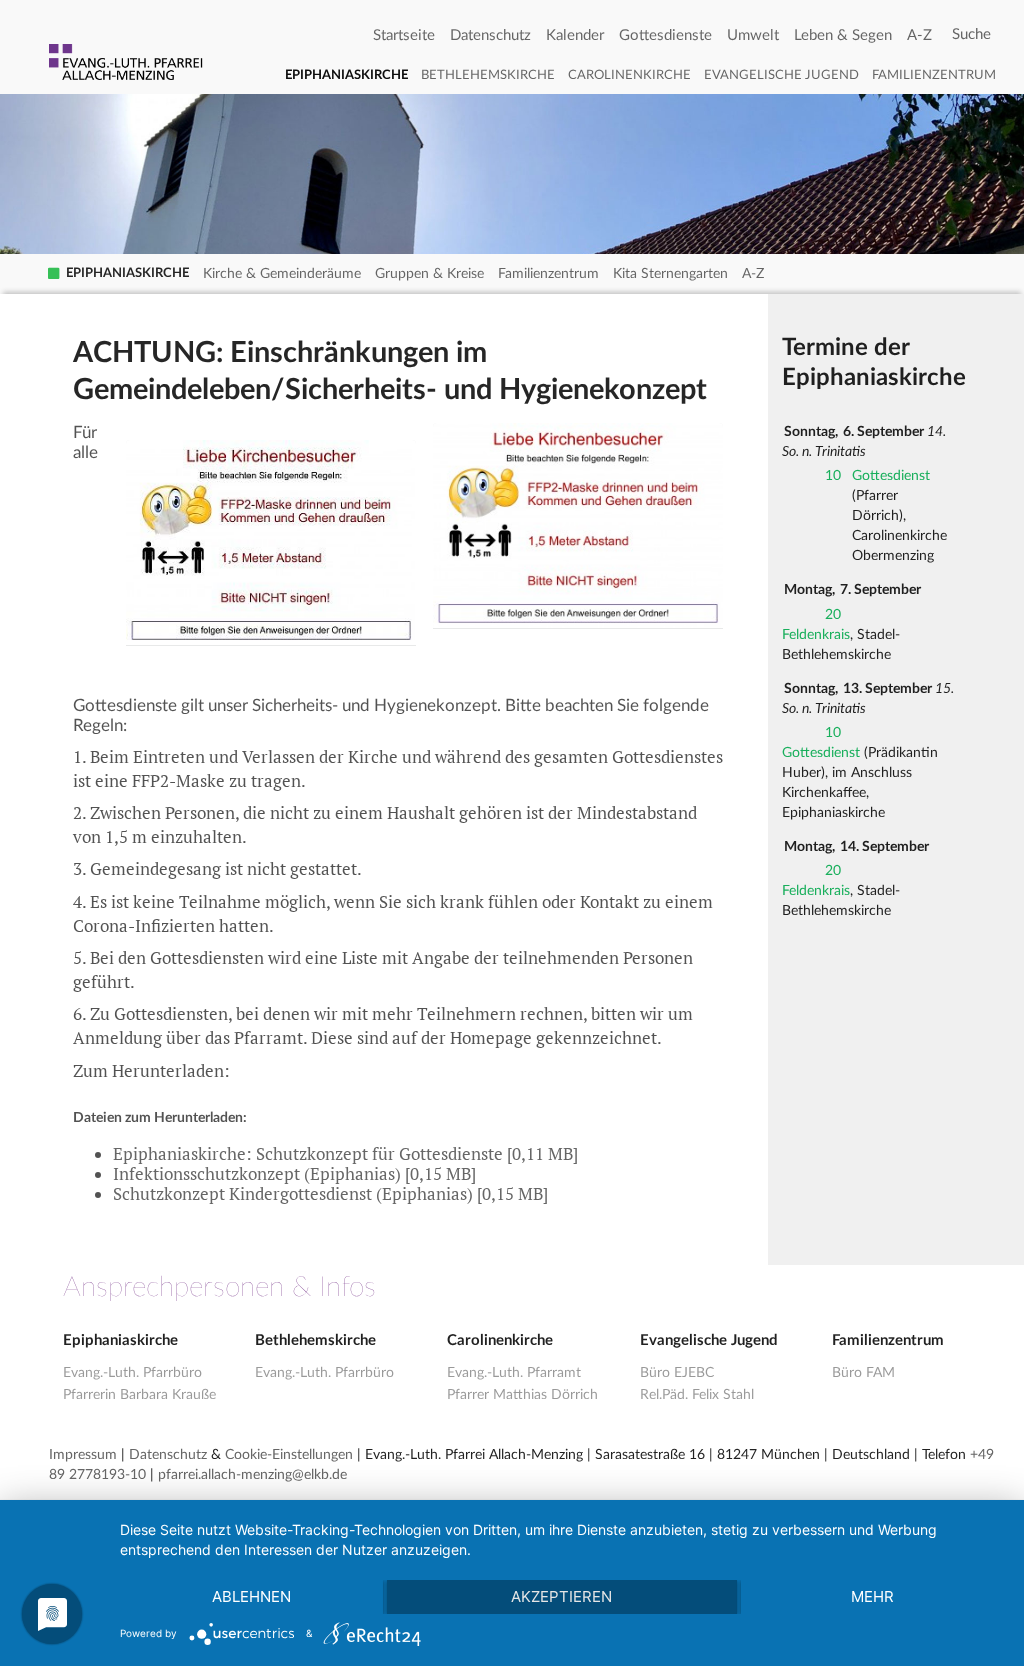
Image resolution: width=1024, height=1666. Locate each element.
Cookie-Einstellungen (289, 1455)
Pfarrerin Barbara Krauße (139, 1395)
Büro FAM (863, 1373)
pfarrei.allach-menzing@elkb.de (252, 1475)
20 (833, 615)
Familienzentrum (934, 75)
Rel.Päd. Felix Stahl (697, 1395)
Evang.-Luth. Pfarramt (514, 1373)
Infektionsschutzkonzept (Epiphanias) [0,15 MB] (294, 1174)
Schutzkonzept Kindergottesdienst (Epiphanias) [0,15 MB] (330, 1194)
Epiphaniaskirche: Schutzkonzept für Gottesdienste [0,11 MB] (345, 1154)
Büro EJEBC (677, 1373)
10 (833, 476)
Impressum (83, 1455)
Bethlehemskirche (488, 75)
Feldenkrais (816, 635)
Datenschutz (490, 35)
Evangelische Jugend (781, 75)
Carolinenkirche (629, 75)
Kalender (575, 35)
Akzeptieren (561, 1596)
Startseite (404, 35)
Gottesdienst (891, 476)
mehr (872, 1596)
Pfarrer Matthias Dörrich (522, 1395)
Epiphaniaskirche (346, 75)
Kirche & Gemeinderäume (282, 274)
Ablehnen (251, 1596)
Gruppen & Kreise (429, 274)
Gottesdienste (665, 35)
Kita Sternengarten (670, 274)
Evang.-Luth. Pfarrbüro (132, 1373)
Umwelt (753, 35)
